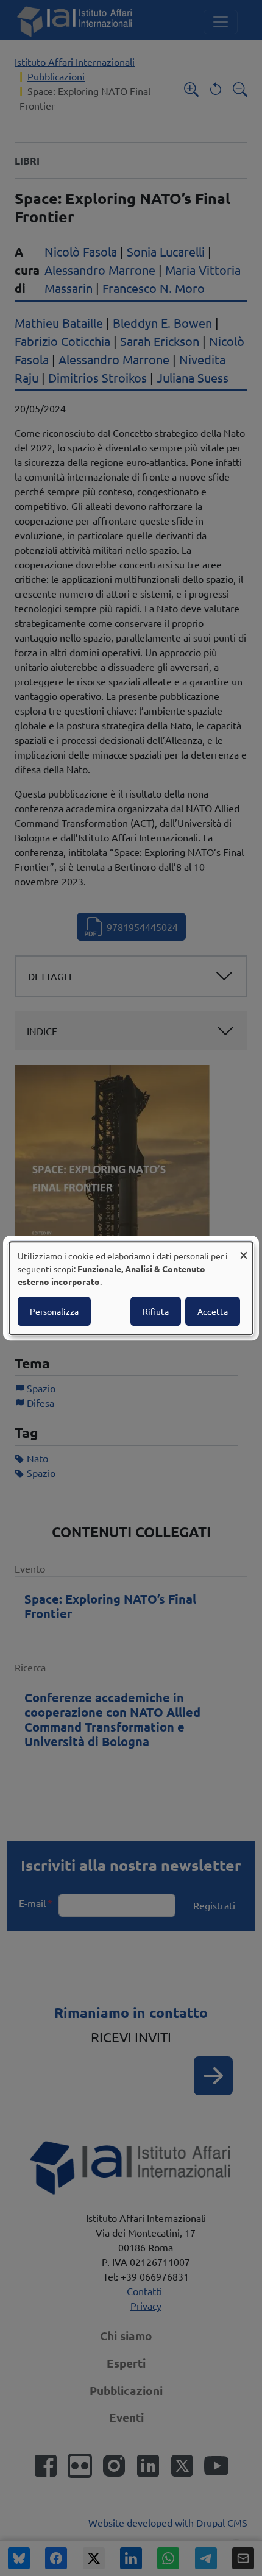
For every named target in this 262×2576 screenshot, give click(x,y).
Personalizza (54, 1311)
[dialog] (131, 1288)
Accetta (213, 1311)
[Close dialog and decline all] (244, 1249)
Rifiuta (156, 1311)
